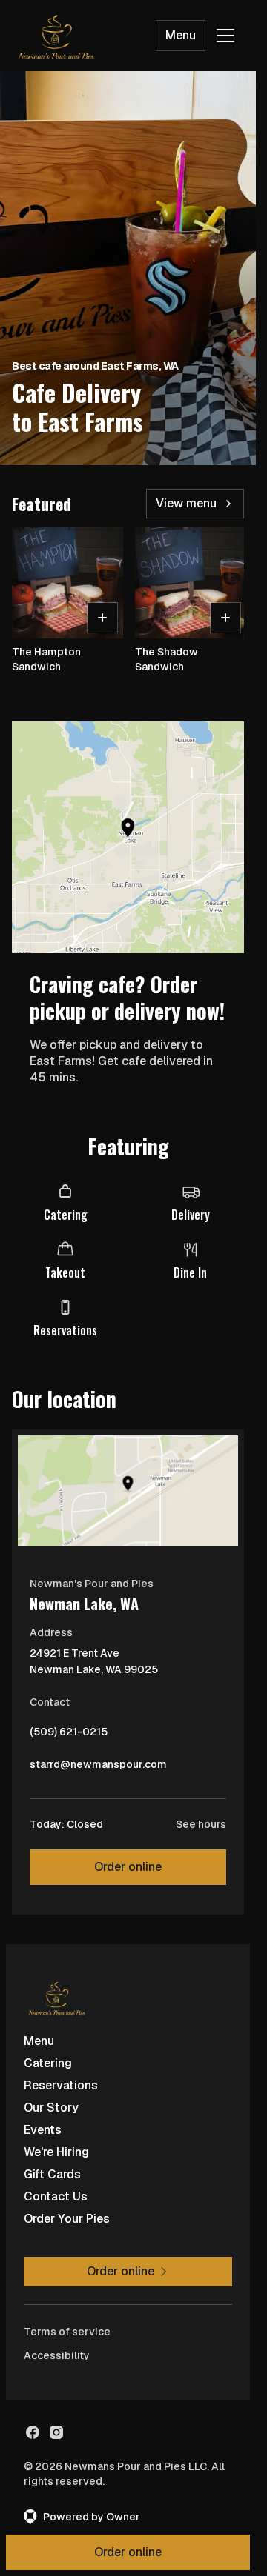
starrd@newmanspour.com (98, 1768)
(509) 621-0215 (69, 1735)
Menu (181, 35)
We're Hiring (56, 2152)
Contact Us (56, 2196)
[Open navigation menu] (225, 36)
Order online (128, 1867)
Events (43, 2130)
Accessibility (57, 2355)
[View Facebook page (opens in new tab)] (33, 2432)
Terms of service (67, 2332)
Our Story (51, 2108)
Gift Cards (52, 2174)
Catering (48, 2063)
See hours (201, 1824)
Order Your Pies (67, 2219)
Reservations (61, 2085)
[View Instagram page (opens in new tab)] (56, 2432)
